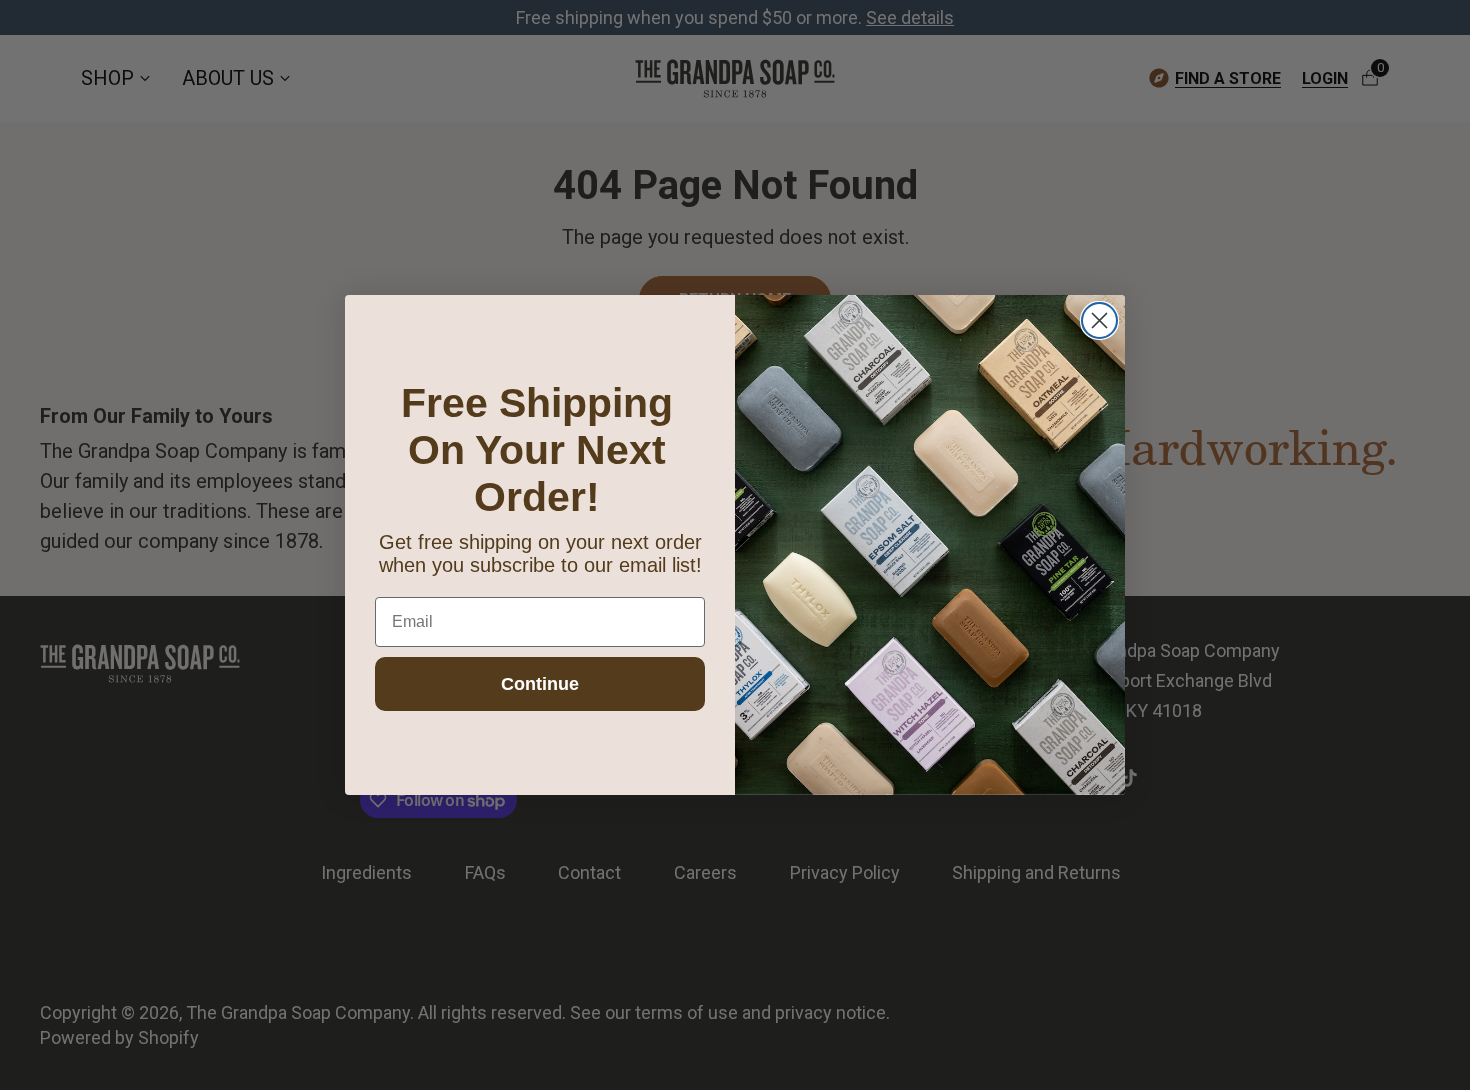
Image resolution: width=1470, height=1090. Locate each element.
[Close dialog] (1099, 320)
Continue (540, 684)
